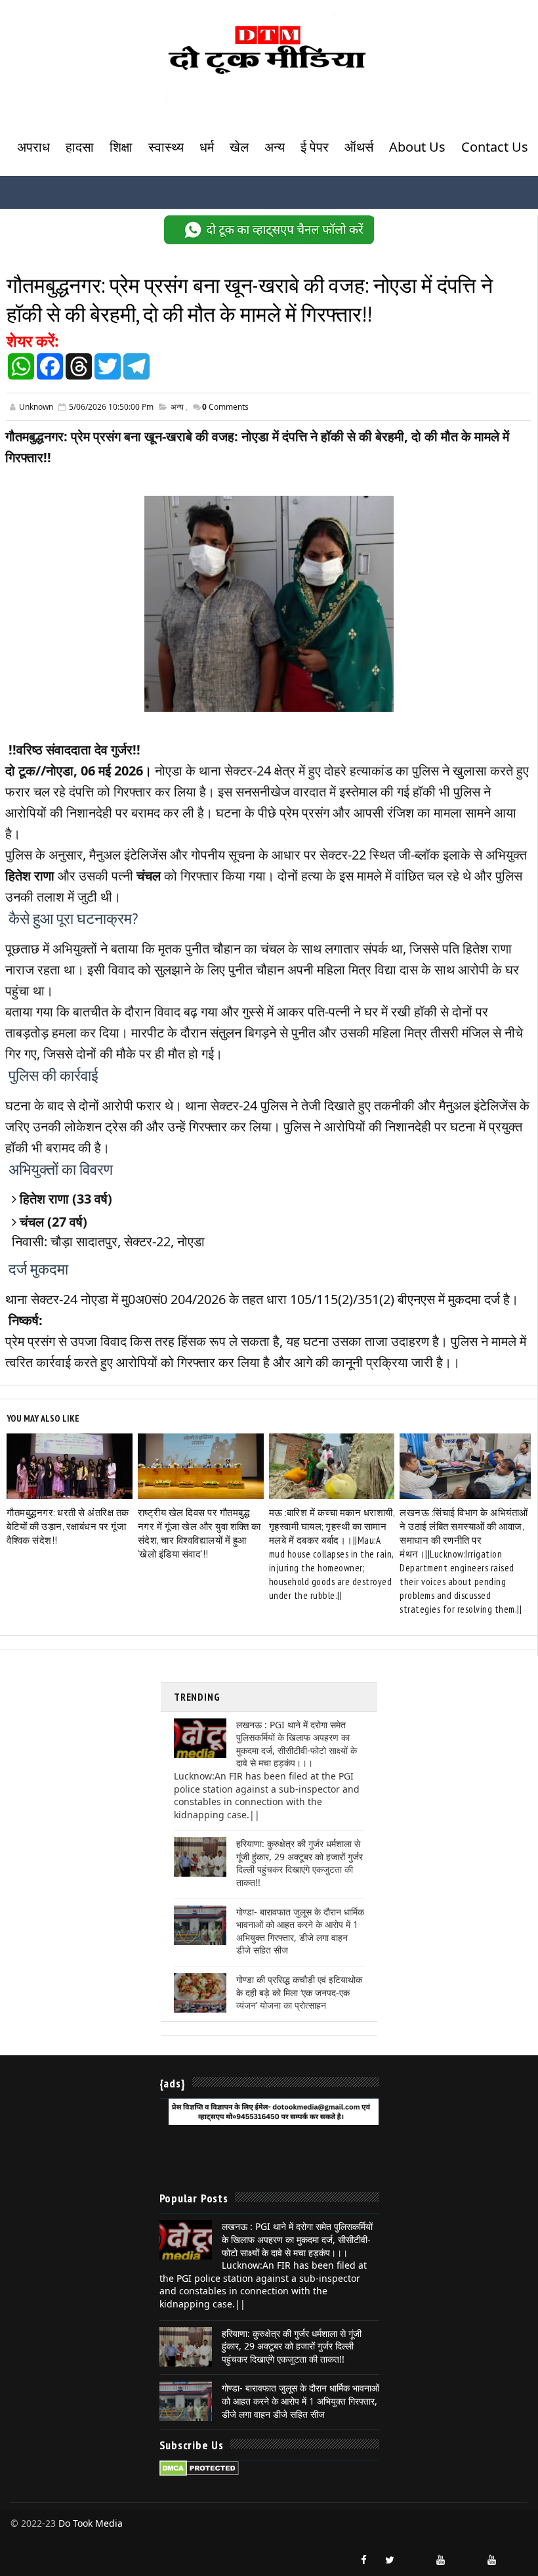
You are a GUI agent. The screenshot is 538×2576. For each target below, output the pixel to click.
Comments (225, 407)
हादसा (80, 147)
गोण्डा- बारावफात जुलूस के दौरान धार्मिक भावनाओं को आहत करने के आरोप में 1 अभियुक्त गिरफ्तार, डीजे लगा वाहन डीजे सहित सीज (300, 1931)
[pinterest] (518, 2554)
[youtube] (441, 2560)
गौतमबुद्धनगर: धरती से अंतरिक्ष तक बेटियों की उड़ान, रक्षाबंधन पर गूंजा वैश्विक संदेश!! (68, 1526)
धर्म (207, 147)
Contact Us (495, 147)
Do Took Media (91, 2523)
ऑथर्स (359, 147)
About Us (417, 147)
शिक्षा (121, 147)
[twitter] (390, 2560)
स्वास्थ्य (166, 147)
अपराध (33, 147)
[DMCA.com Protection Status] (199, 2467)
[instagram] (415, 2554)
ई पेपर (315, 147)
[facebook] (364, 2560)
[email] (466, 2554)
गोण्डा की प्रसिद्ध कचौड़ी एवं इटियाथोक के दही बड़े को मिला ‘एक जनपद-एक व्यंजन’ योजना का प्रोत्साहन (299, 1992)
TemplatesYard (22, 2537)
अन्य (275, 147)
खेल (239, 147)
